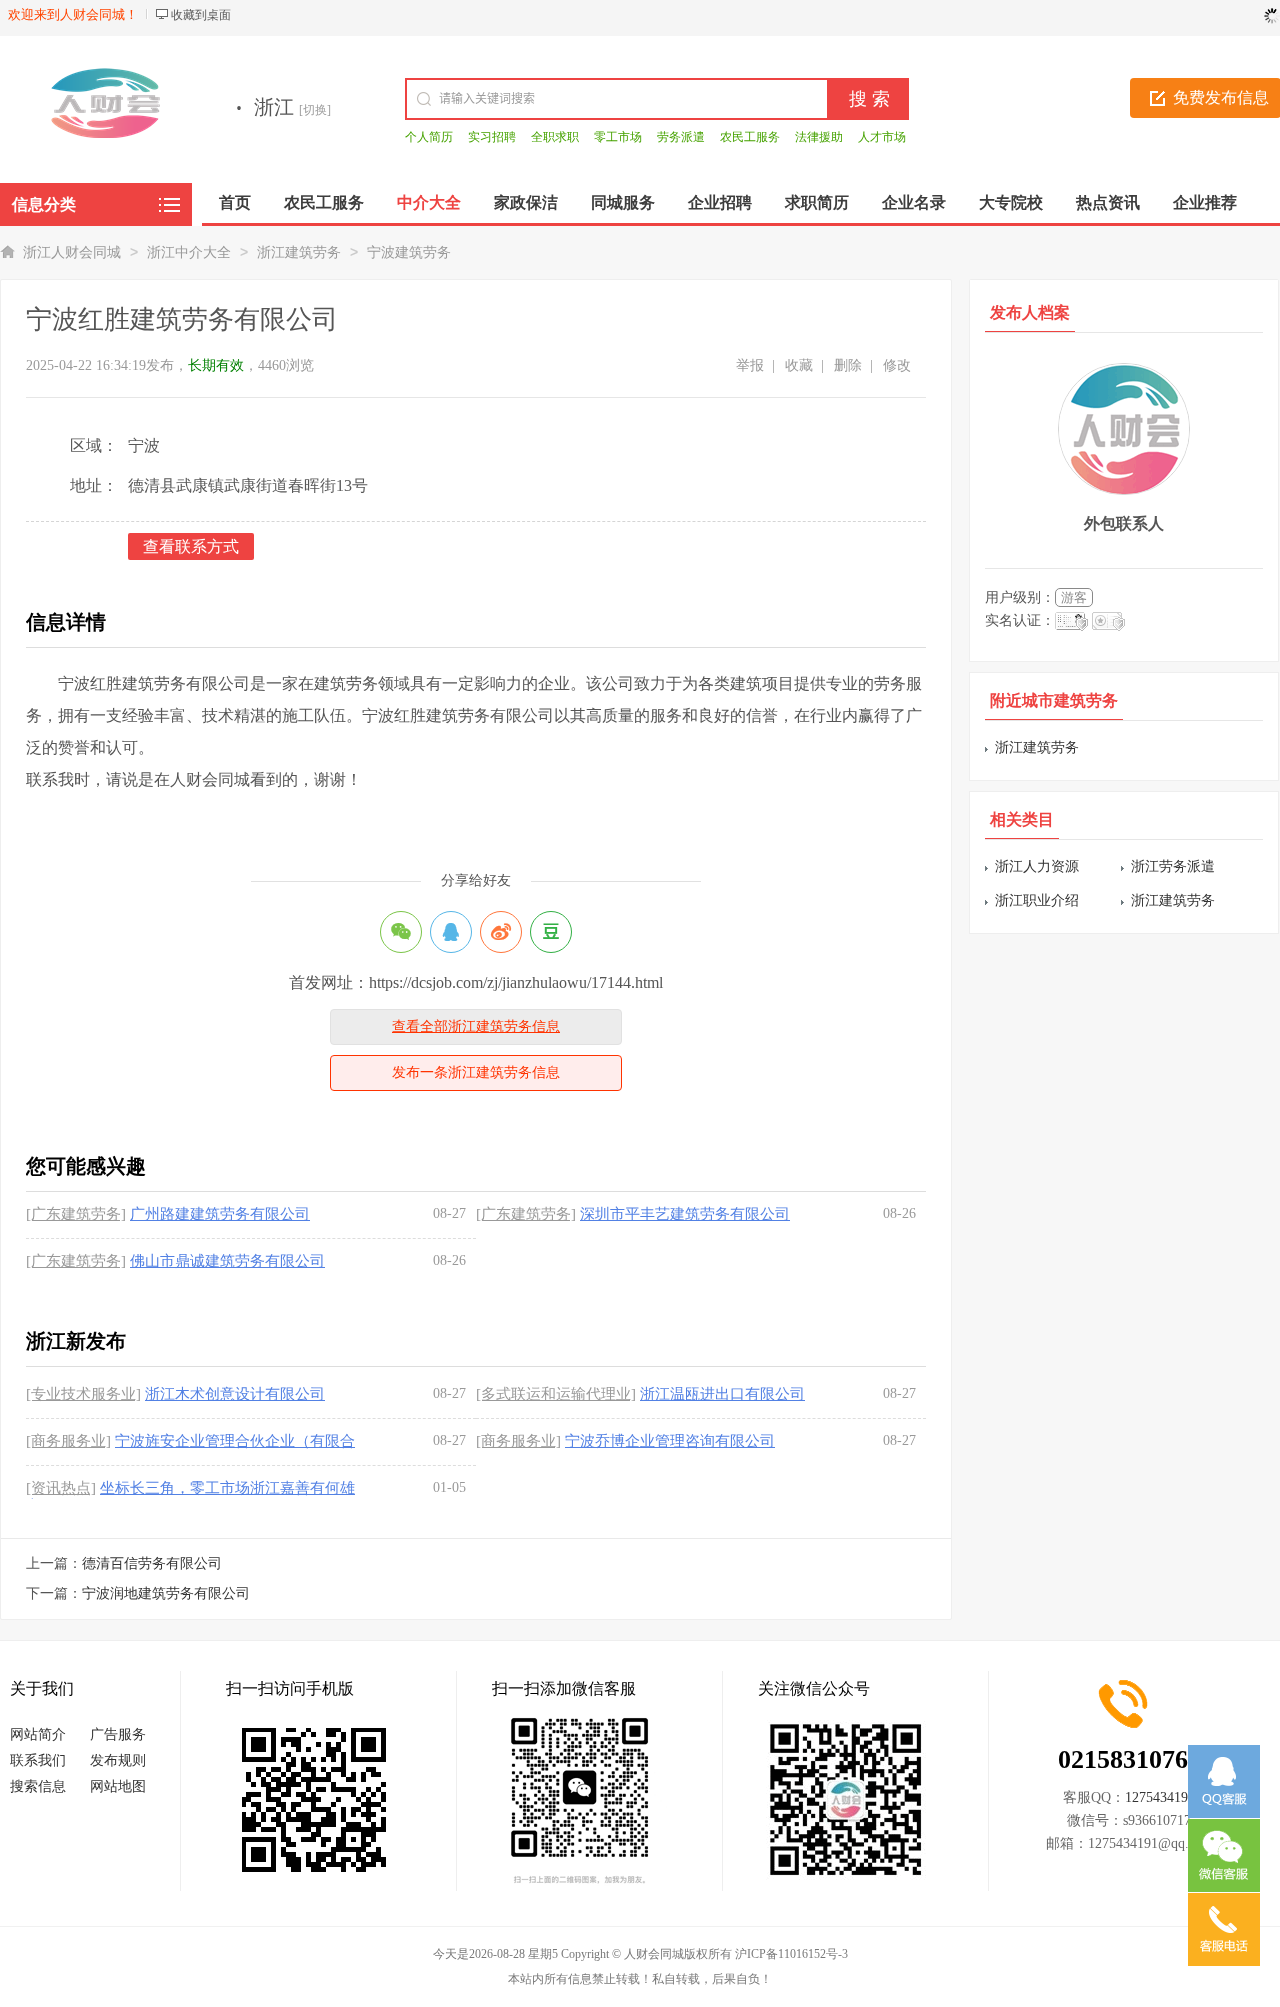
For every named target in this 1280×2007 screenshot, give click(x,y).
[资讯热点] (61, 1488)
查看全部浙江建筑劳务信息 (476, 1026)
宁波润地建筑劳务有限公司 (166, 1593)
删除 (848, 365)
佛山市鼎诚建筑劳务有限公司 (227, 1261)
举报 (750, 365)
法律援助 (819, 137)
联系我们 (38, 1760)
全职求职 (555, 137)
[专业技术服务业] (83, 1394)
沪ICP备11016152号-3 (791, 1954)
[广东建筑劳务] (76, 1214)
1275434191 (1160, 1797)
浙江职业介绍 (1037, 900)
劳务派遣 (681, 137)
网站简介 (38, 1734)
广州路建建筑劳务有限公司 (220, 1214)
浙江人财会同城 (72, 252)
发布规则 (118, 1760)
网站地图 (118, 1786)
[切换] (315, 110)
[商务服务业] (68, 1441)
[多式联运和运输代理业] (556, 1394)
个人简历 (429, 137)
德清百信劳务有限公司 (152, 1563)
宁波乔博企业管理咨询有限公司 (670, 1441)
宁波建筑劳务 (409, 252)
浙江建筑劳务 (299, 252)
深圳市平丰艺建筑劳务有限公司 (685, 1214)
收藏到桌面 (201, 15)
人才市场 (882, 137)
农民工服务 (750, 137)
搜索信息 (38, 1786)
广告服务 (118, 1734)
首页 (235, 202)
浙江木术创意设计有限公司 (235, 1394)
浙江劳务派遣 (1173, 866)
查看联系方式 (191, 546)
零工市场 (618, 137)
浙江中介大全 (189, 252)
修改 (897, 365)
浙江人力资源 (1037, 866)
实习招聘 (492, 137)
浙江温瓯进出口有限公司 (722, 1394)
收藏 (799, 365)
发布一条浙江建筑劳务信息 (476, 1072)
